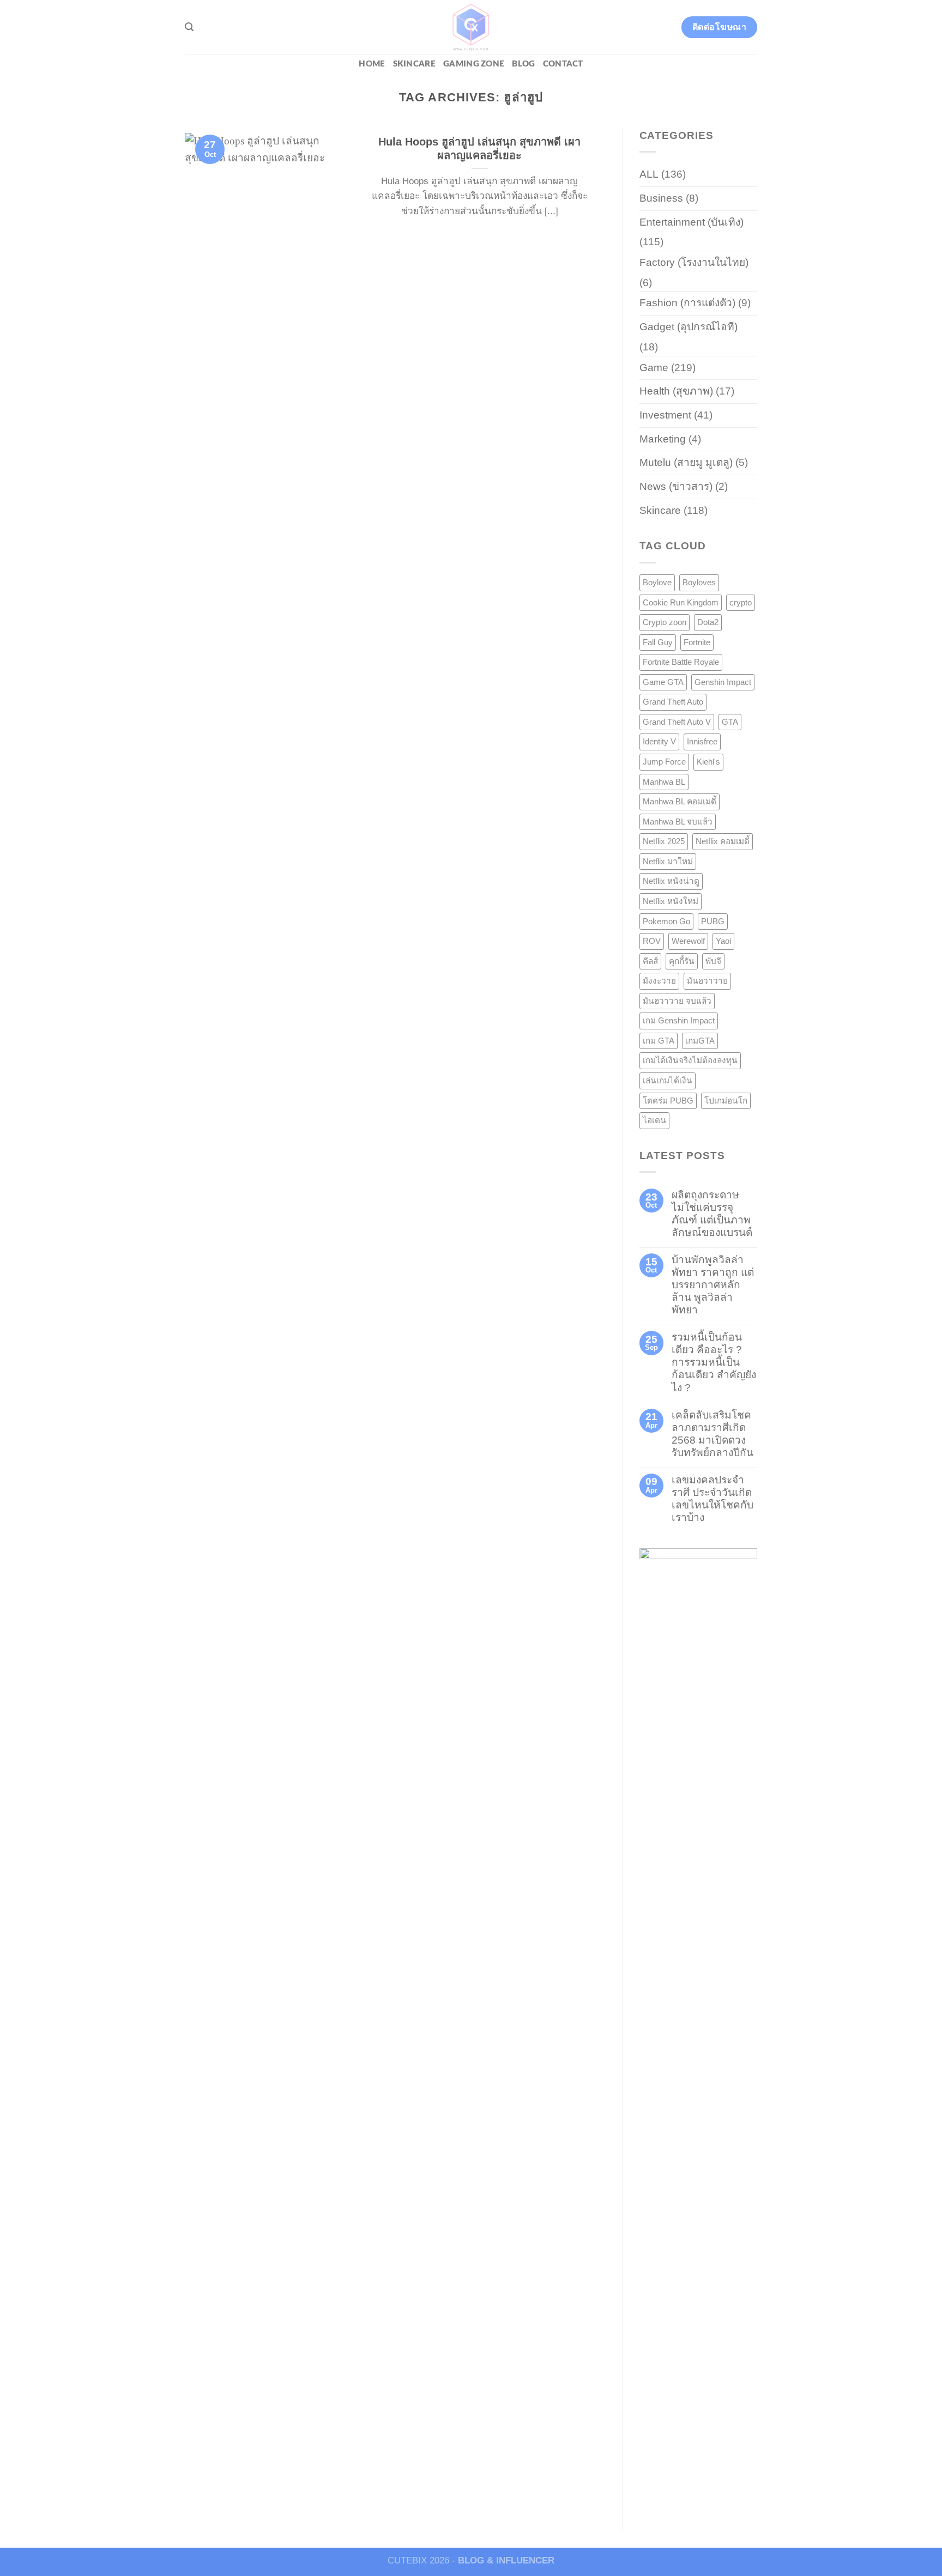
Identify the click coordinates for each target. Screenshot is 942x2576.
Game (654, 368)
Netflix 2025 (664, 841)
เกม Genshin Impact (679, 1020)
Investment (665, 415)
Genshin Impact (723, 682)
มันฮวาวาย (707, 981)
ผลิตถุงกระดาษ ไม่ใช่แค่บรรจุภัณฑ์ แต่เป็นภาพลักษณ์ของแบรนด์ (712, 1214)
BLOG (523, 64)
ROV (652, 941)
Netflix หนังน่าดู (671, 881)
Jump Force (664, 762)
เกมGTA (700, 1041)
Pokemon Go (666, 921)
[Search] (189, 27)
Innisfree (702, 741)
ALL (649, 174)
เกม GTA (659, 1041)
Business (661, 198)
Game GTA (663, 682)
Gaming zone (474, 64)
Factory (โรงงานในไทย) (694, 262)
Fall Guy (658, 642)
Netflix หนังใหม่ (671, 901)
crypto (741, 602)
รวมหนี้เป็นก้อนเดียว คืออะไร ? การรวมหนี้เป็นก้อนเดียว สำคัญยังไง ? (714, 1362)
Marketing (663, 439)
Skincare (414, 64)
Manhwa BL (664, 782)
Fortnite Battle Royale (681, 662)
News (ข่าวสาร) (676, 486)
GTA (730, 722)
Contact (563, 64)
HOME (372, 64)
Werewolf (688, 941)
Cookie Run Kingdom (681, 602)
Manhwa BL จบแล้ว (678, 822)
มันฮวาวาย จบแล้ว (677, 1001)
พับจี (713, 961)
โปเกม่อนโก (726, 1101)
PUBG (713, 921)
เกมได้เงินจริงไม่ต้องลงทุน (690, 1060)
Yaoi (723, 941)
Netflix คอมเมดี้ (723, 841)
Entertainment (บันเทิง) (692, 222)
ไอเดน (654, 1120)
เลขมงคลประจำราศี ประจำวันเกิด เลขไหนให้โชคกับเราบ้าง (712, 1499)
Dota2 (708, 622)
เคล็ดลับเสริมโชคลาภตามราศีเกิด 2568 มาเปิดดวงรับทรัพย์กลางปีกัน (712, 1434)
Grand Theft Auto (673, 702)
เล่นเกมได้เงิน (668, 1080)
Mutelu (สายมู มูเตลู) (686, 462)
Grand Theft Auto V (677, 722)
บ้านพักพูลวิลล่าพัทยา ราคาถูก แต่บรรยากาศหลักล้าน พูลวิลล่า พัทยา (713, 1285)
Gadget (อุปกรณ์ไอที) (689, 327)
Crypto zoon (665, 622)
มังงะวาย (659, 981)
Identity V (659, 741)
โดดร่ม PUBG (668, 1101)
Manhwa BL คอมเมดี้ (680, 801)
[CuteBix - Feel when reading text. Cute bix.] (471, 27)
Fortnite (697, 642)
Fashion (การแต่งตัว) (687, 303)
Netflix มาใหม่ (668, 861)
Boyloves (699, 582)
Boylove (657, 582)
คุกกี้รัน (682, 961)
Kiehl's (708, 762)
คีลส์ (650, 961)
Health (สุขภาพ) (676, 391)
